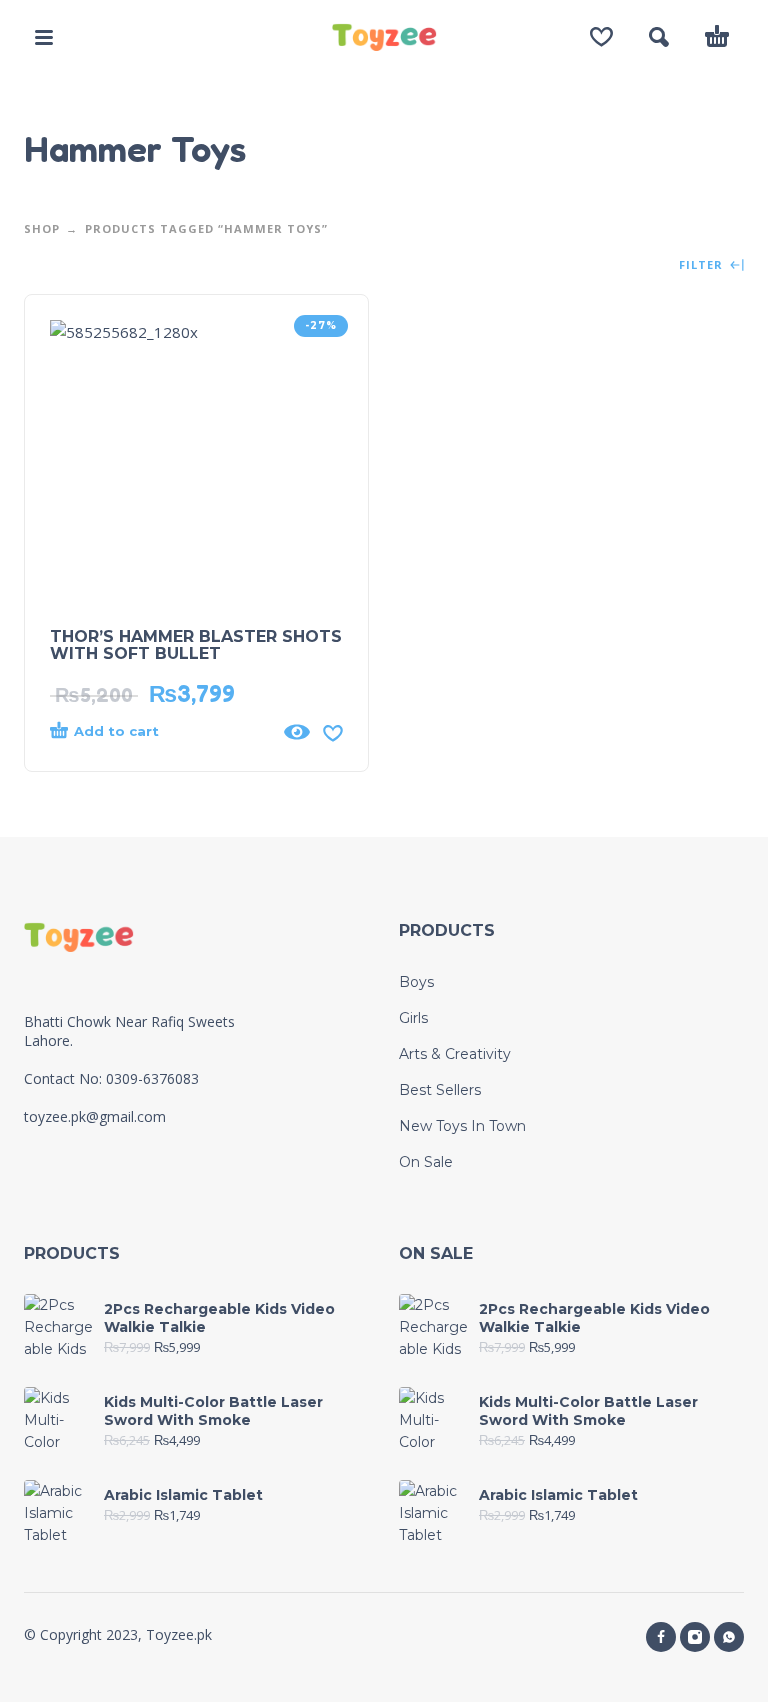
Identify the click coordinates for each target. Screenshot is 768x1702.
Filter (703, 265)
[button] (44, 37)
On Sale (426, 1162)
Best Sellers (440, 1090)
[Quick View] (297, 732)
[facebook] (661, 1637)
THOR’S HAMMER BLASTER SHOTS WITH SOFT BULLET (196, 645)
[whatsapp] (729, 1637)
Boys (416, 982)
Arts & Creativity (455, 1054)
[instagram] (695, 1637)
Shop (42, 228)
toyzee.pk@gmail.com (95, 1116)
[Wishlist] (601, 37)
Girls (413, 1018)
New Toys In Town (462, 1126)
